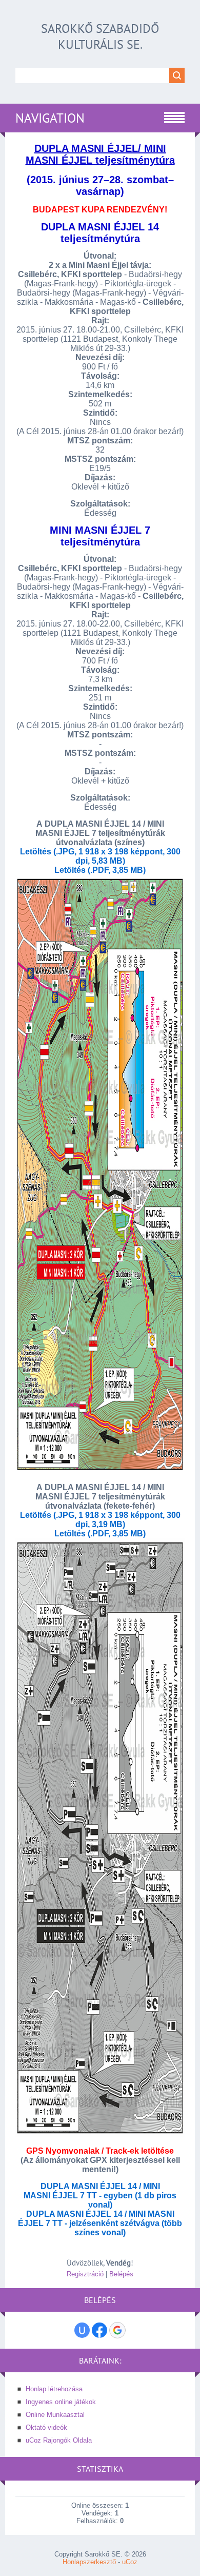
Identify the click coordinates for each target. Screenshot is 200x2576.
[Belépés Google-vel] (117, 2330)
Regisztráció (85, 2274)
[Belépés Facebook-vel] (99, 2330)
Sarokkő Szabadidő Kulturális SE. (100, 36)
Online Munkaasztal (55, 2415)
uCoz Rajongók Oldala (59, 2440)
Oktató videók (46, 2427)
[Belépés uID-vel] (82, 2330)
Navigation (50, 118)
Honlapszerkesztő (89, 2562)
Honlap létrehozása (54, 2389)
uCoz (130, 2562)
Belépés (121, 2274)
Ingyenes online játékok (61, 2402)
